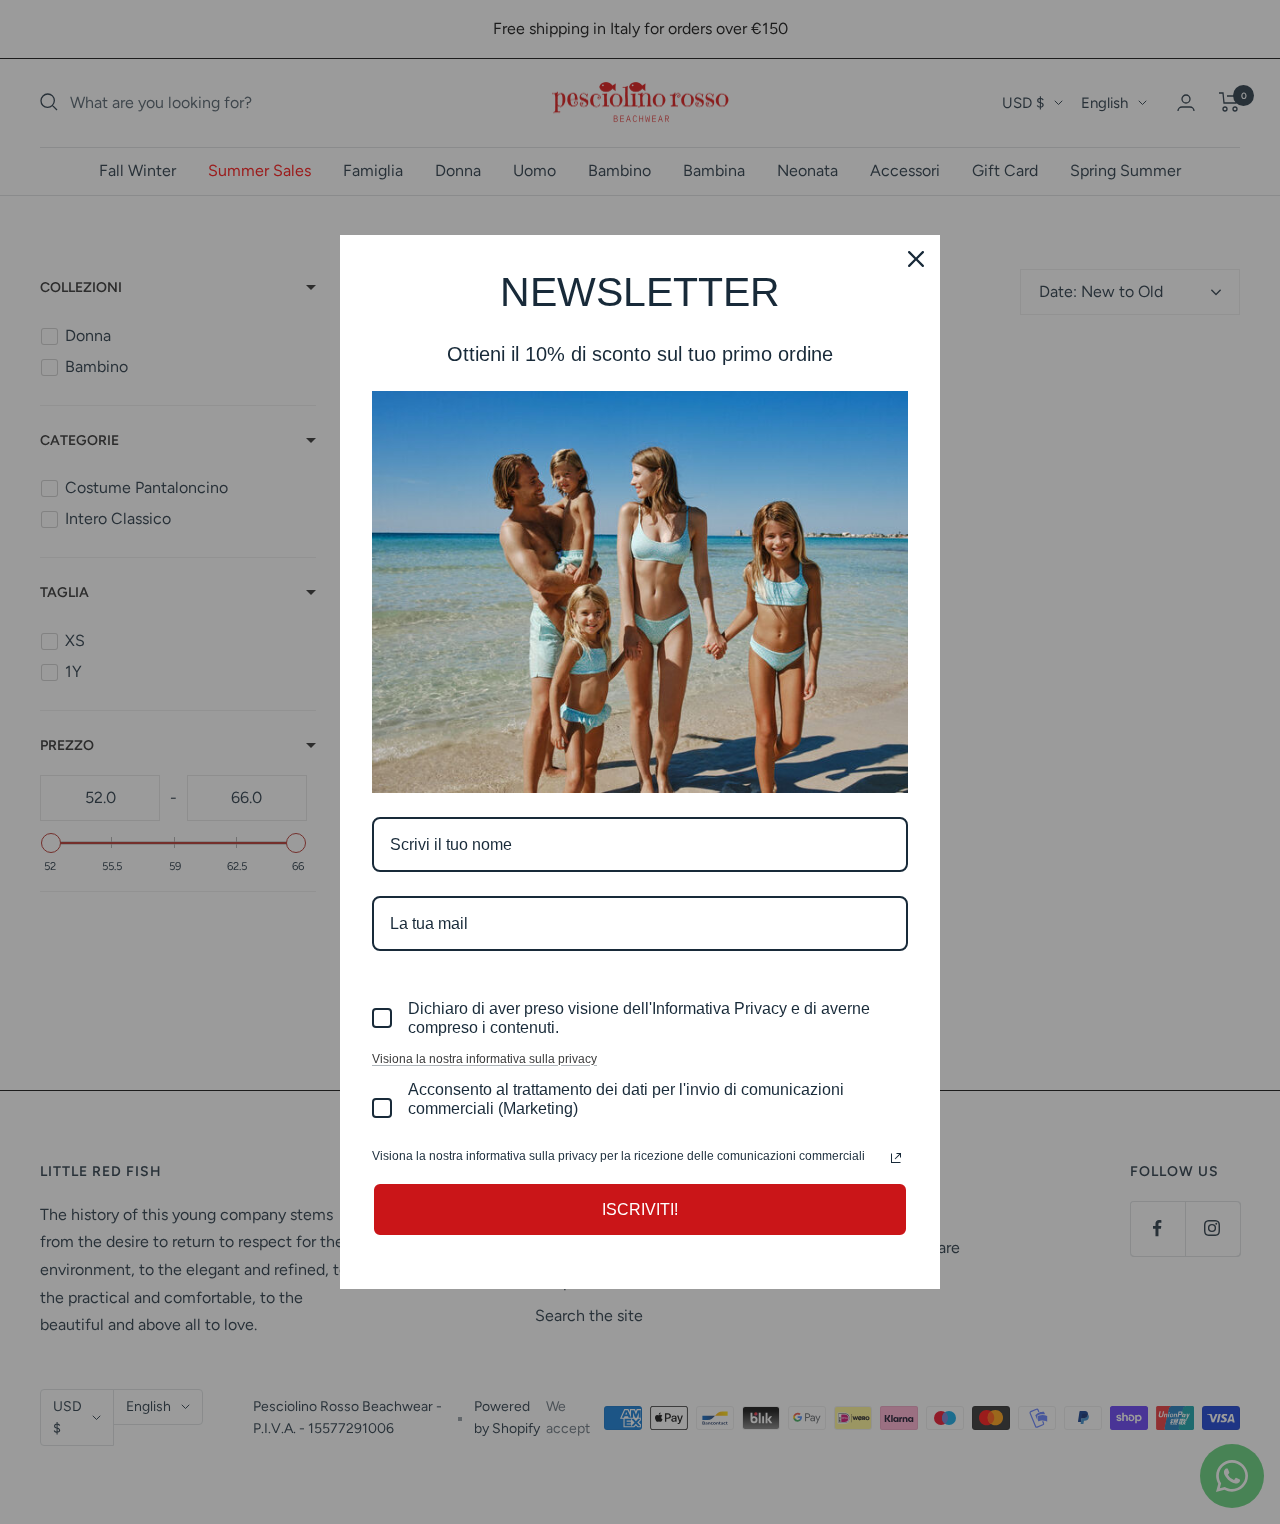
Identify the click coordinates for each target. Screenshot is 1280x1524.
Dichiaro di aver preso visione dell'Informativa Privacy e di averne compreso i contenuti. (639, 1018)
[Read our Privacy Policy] (896, 1158)
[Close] (916, 259)
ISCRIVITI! (640, 1209)
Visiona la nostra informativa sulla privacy (484, 1059)
